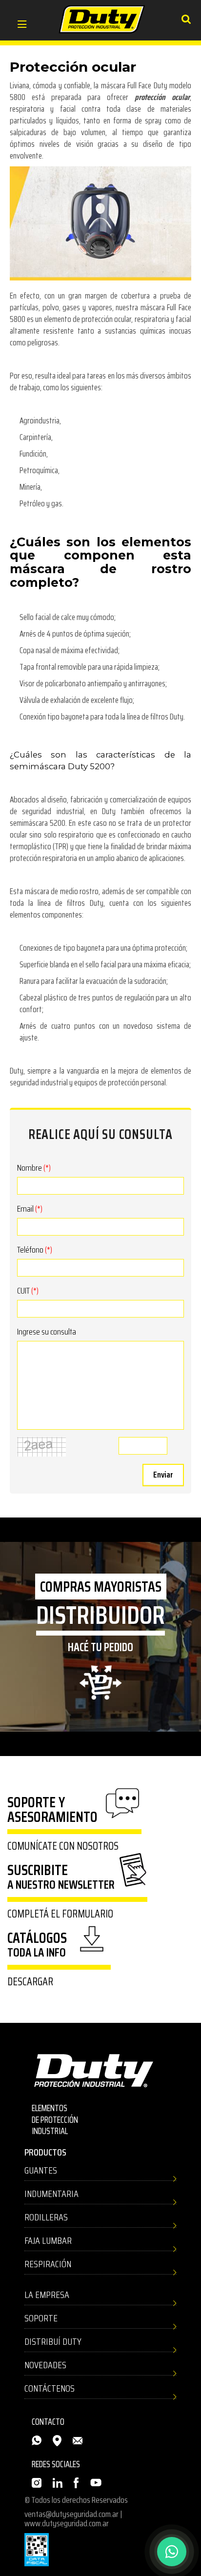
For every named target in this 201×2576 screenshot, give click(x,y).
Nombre (34, 1168)
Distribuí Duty (53, 2341)
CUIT (28, 1291)
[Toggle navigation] (22, 25)
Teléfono (35, 1250)
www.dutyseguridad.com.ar (67, 2523)
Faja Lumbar (48, 2240)
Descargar (30, 1982)
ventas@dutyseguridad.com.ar (71, 2514)
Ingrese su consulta (47, 1332)
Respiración (48, 2264)
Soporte (41, 2318)
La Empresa (47, 2295)
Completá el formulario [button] (60, 1914)
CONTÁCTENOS (50, 2388)
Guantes (41, 2170)
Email (30, 1209)
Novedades (45, 2365)
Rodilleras (46, 2217)
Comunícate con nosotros (63, 1846)
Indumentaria (51, 2194)
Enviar (163, 1475)
